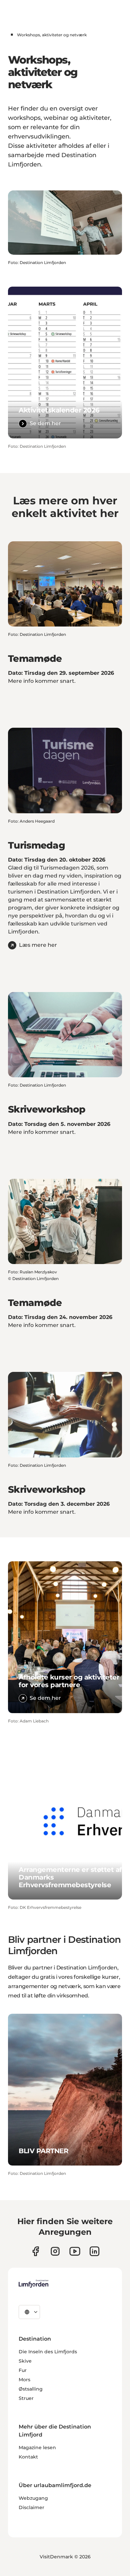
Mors (24, 2380)
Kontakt (28, 2457)
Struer (26, 2398)
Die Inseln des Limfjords (48, 2352)
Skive (25, 2361)
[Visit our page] (35, 2251)
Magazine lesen (37, 2447)
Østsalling (31, 2389)
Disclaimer (31, 2507)
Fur (23, 2370)
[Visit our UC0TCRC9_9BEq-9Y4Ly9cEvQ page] (75, 2251)
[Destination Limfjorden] (33, 2284)
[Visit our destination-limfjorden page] (94, 2251)
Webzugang (33, 2498)
